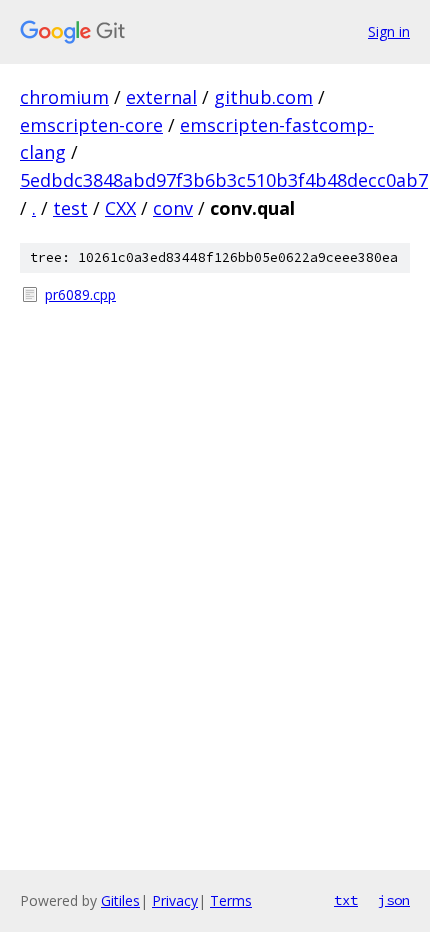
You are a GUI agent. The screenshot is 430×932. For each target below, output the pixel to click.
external (161, 97)
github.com (263, 97)
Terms (231, 900)
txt (346, 900)
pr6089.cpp (80, 294)
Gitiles (120, 900)
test (70, 208)
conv (173, 208)
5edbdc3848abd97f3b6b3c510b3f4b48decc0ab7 (224, 180)
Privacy (175, 900)
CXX (120, 208)
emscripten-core (91, 125)
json (394, 900)
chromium (64, 97)
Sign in (389, 31)
